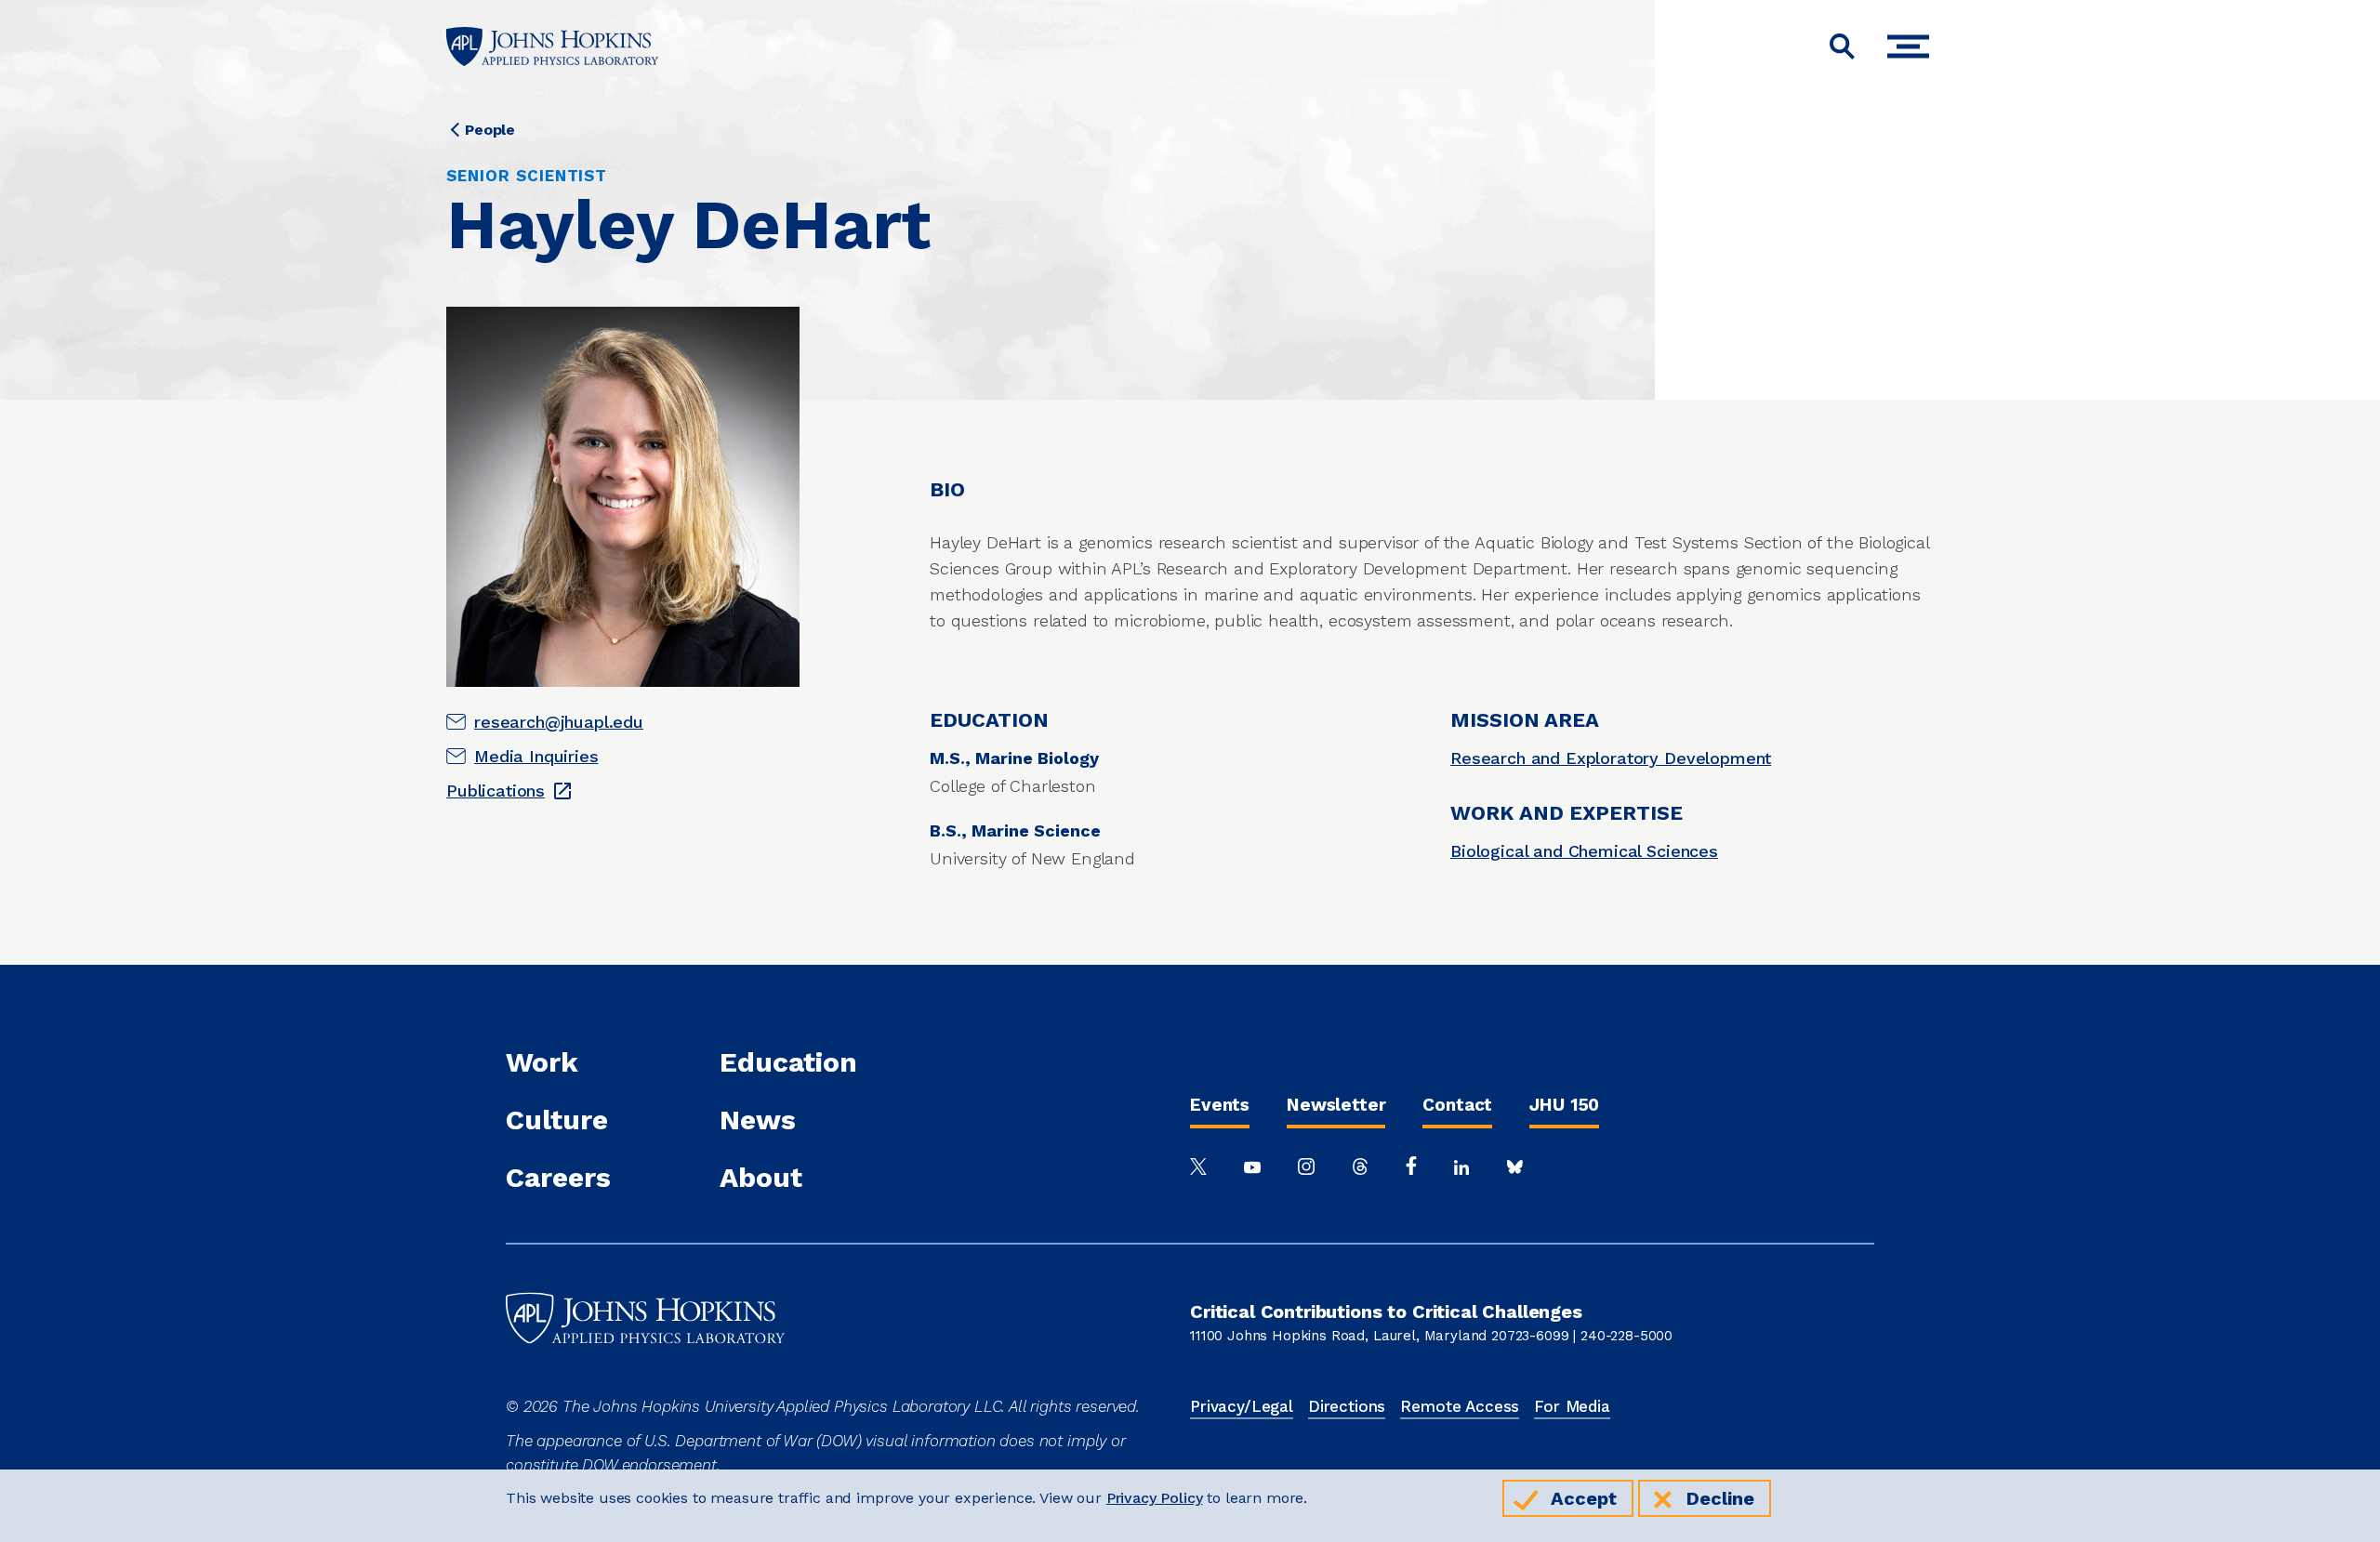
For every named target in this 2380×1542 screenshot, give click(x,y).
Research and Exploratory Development (1611, 758)
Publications (496, 791)
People (490, 130)
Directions (1347, 1406)
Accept (1584, 1498)
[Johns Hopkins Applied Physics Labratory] (645, 1382)
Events (1220, 1105)
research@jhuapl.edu (559, 722)
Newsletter (1336, 1105)
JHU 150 (1564, 1105)
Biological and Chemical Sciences (1584, 851)
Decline (1720, 1498)
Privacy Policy (1155, 1498)
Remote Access (1460, 1406)
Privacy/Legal (1242, 1406)
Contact (1457, 1105)
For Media (1572, 1406)
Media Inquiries (536, 756)
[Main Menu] (1913, 47)
